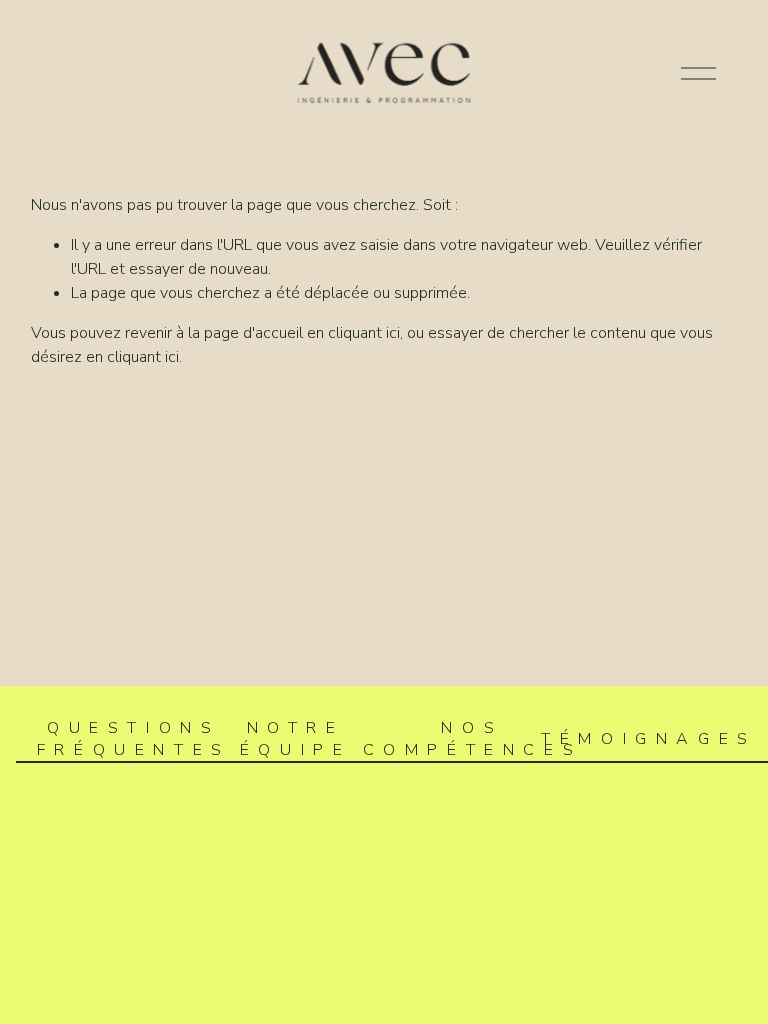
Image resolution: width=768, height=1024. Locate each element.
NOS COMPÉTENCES (473, 739)
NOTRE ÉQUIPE (296, 739)
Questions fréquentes (134, 739)
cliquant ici (364, 333)
